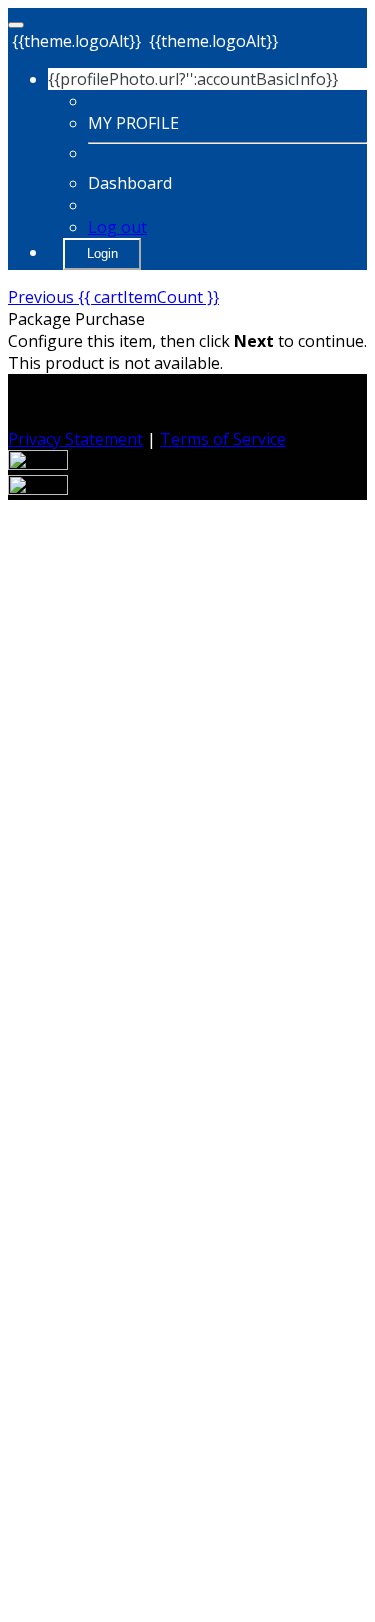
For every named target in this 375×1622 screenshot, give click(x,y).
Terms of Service (223, 439)
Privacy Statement (75, 439)
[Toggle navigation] (16, 25)
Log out (117, 227)
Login (102, 253)
